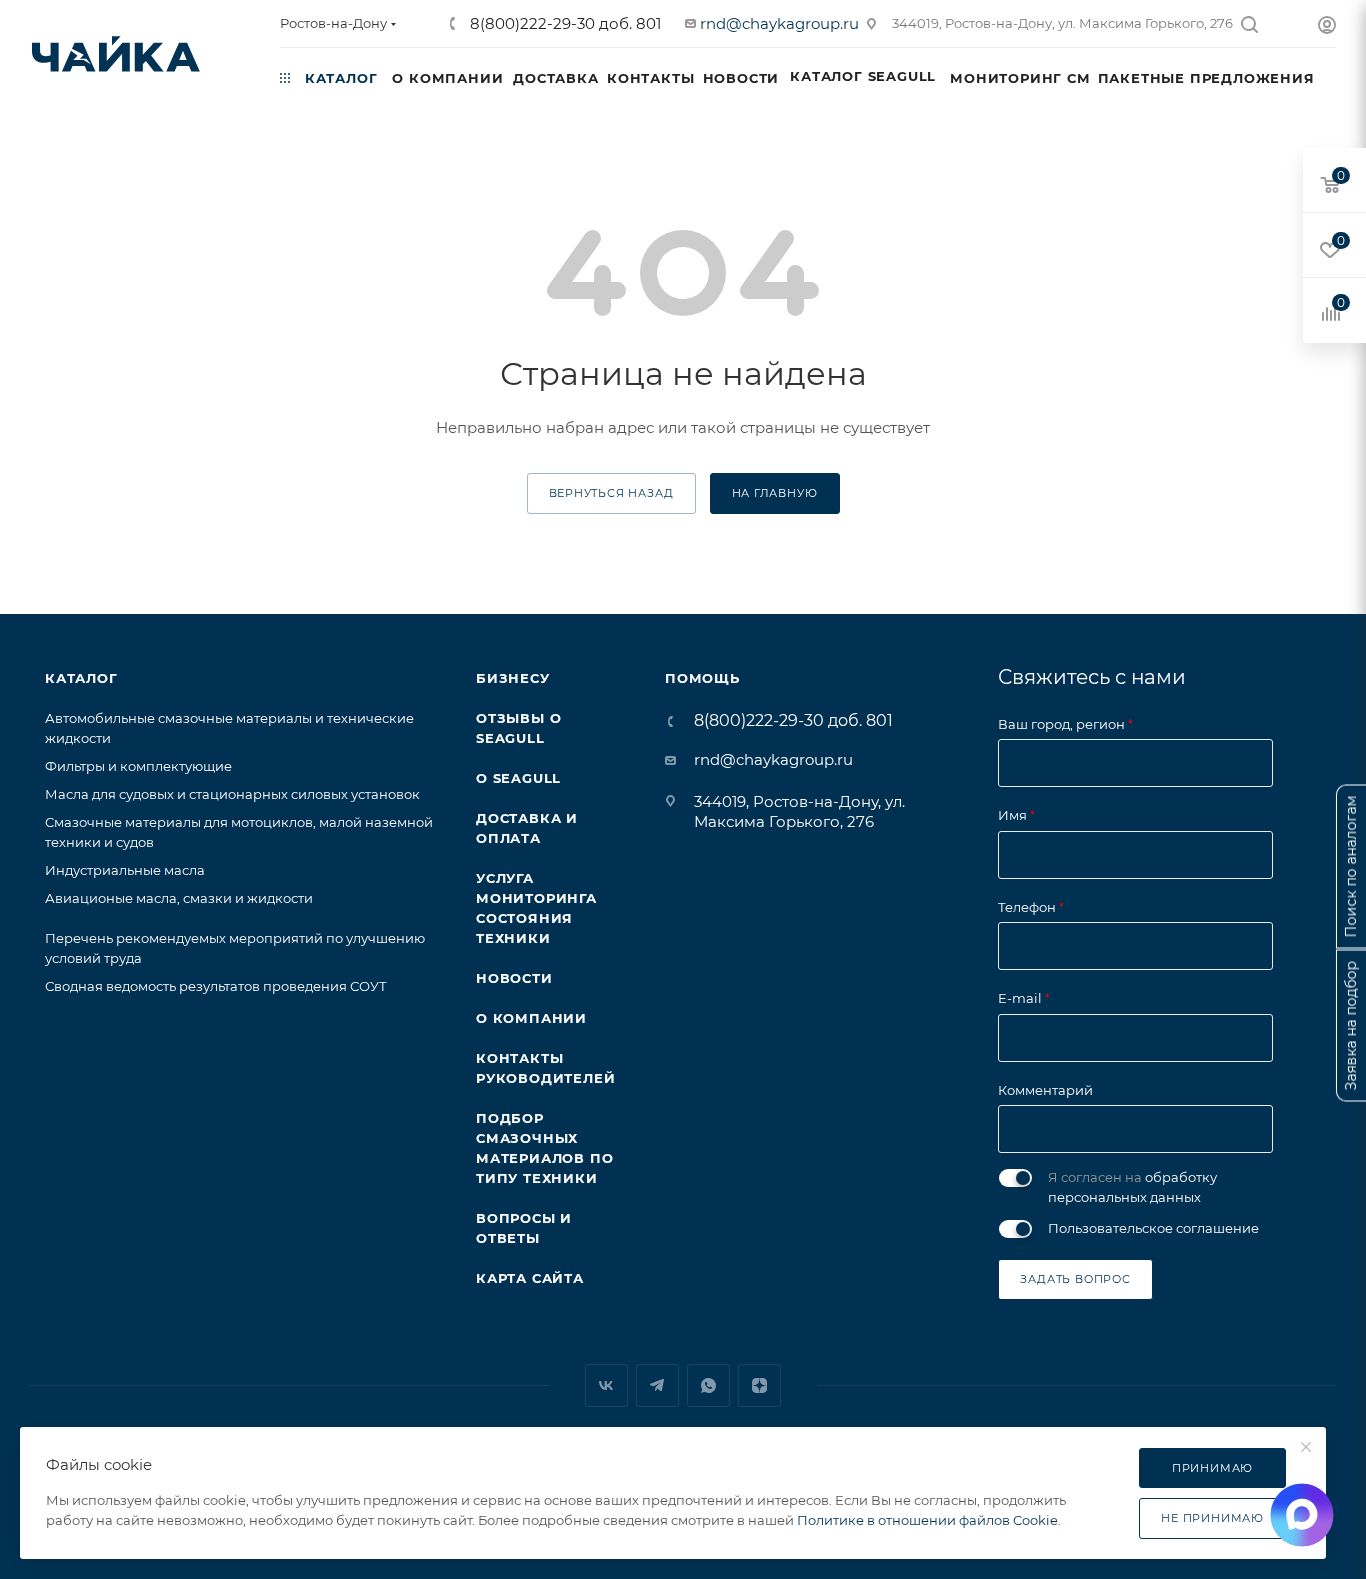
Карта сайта (530, 1278)
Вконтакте (606, 1385)
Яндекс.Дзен (759, 1385)
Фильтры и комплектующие (138, 766)
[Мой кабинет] (1327, 27)
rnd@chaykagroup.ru (779, 23)
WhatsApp (708, 1385)
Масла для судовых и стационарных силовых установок (232, 794)
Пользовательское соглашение (1153, 1228)
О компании (531, 1018)
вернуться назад (611, 493)
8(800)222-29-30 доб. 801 (563, 23)
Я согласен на (1132, 1187)
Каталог (81, 678)
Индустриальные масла (125, 870)
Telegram (657, 1385)
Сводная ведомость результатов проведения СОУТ (216, 986)
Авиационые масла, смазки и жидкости (179, 898)
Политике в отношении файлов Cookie (927, 1520)
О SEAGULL (518, 778)
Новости (514, 978)
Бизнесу (513, 678)
